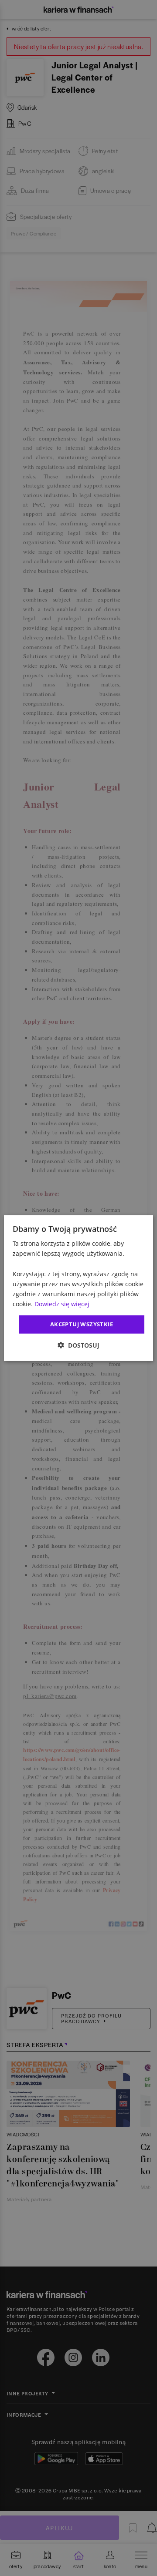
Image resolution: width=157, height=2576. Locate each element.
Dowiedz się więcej (62, 1304)
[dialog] (78, 1288)
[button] (78, 1345)
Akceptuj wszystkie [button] (82, 1324)
